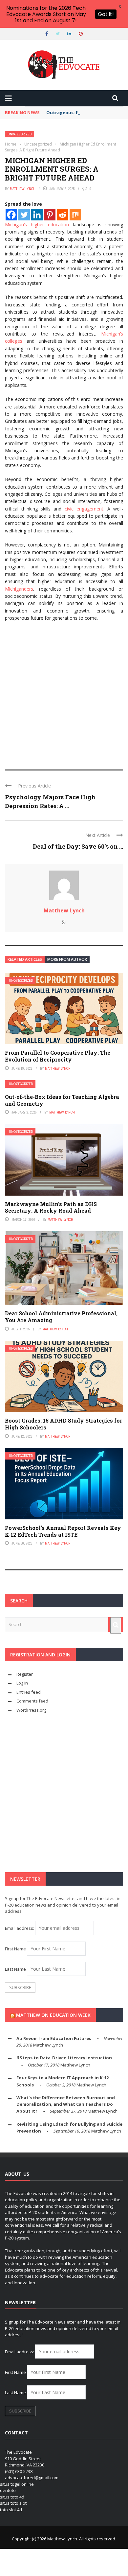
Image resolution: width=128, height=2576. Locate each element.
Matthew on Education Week (53, 2015)
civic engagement (84, 509)
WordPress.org (31, 1710)
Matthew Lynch (23, 189)
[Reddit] (63, 215)
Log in (22, 1683)
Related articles (25, 959)
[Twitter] (24, 215)
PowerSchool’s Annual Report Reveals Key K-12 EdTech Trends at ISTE (63, 1531)
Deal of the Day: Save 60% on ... (78, 846)
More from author (67, 959)
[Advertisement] (64, 693)
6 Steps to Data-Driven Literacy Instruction (64, 2058)
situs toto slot (13, 2503)
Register (25, 1674)
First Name (15, 1949)
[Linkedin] (37, 215)
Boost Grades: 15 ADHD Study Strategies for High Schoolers (64, 1424)
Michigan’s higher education (37, 225)
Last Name (15, 1969)
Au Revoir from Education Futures (54, 2038)
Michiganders (19, 589)
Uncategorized (20, 134)
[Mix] (75, 215)
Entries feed (29, 1692)
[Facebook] (11, 215)
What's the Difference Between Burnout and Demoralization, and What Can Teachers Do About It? (66, 2104)
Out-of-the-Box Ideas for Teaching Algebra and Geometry (62, 1100)
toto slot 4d (11, 2510)
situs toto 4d (12, 2497)
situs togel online (17, 2484)
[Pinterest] (50, 215)
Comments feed (32, 1701)
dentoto (8, 2490)
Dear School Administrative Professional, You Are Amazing (61, 1317)
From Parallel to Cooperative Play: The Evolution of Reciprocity (58, 1056)
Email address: (20, 1928)
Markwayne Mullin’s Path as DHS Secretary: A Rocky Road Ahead (51, 1207)
